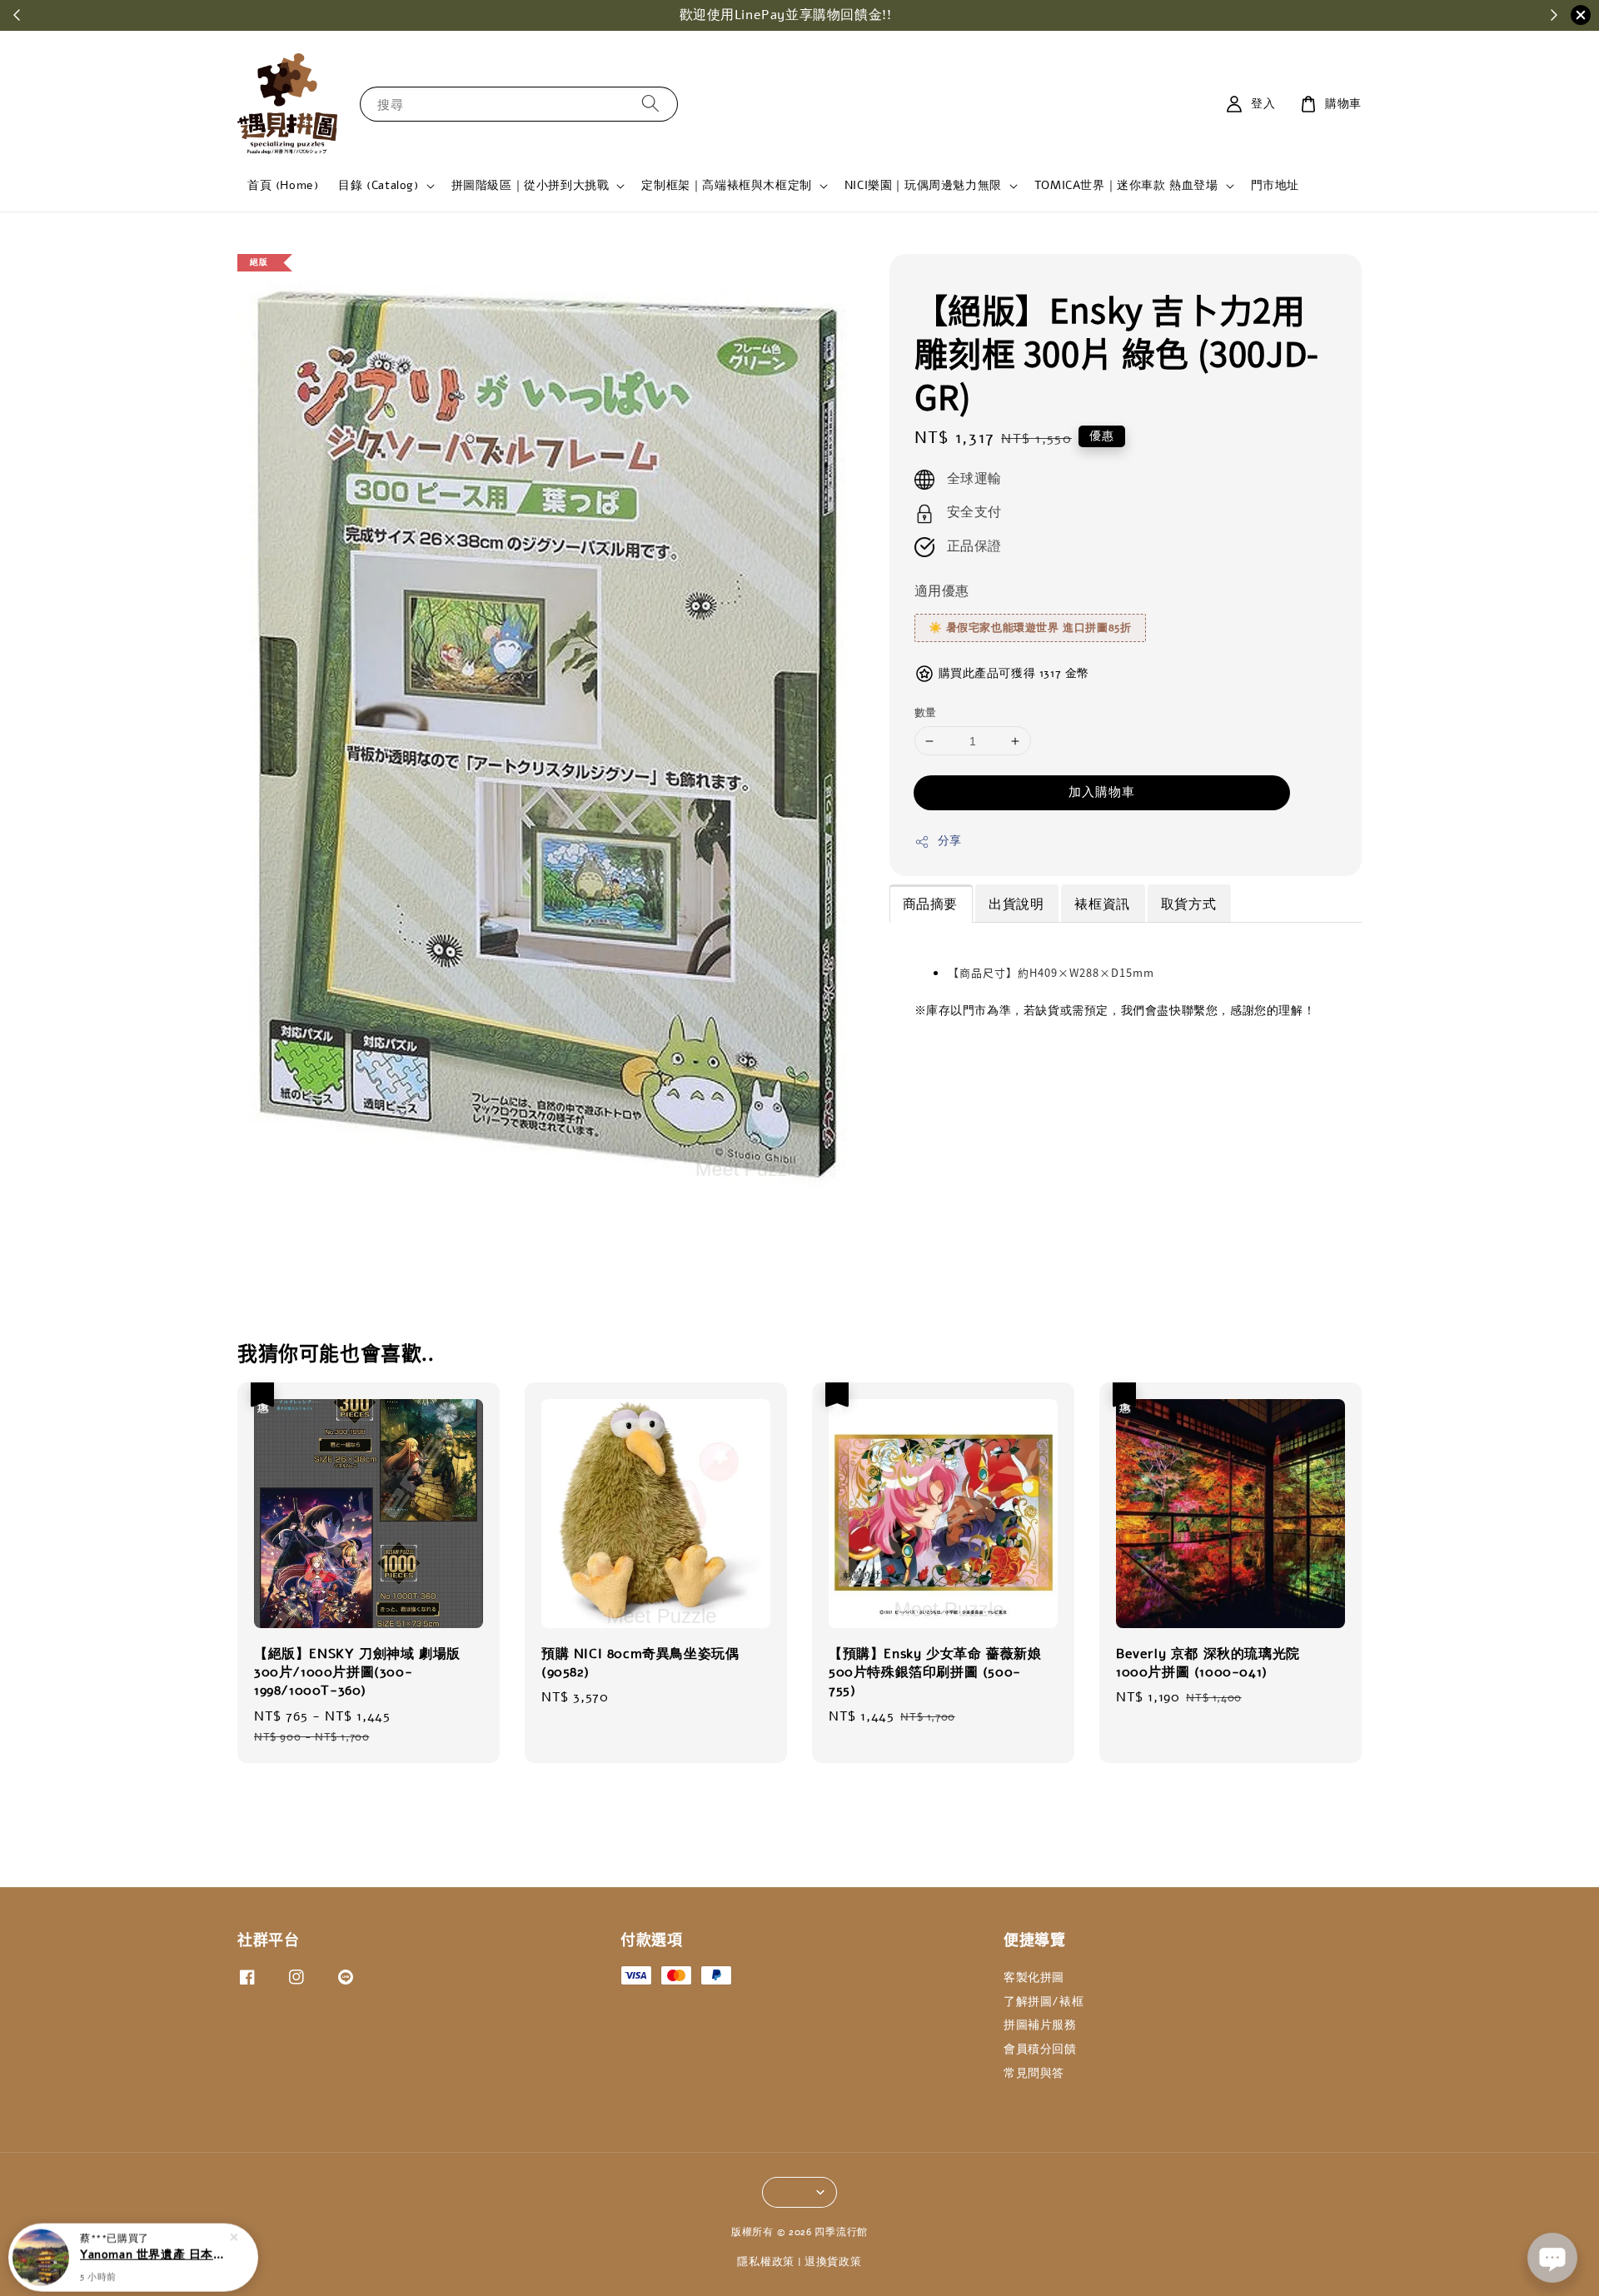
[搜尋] (650, 104)
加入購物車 (1102, 793)
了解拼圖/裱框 (1044, 2002)
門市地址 (1275, 185)
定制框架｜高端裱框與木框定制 (726, 186)
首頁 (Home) (283, 185)
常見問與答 (1034, 2073)
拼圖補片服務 (1040, 2025)
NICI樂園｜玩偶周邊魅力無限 (923, 186)
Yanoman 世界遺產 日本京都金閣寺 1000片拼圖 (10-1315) (153, 2250)
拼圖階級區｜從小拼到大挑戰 (531, 186)
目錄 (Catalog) (378, 186)
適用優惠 (942, 592)
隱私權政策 (766, 2262)
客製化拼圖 (1034, 1978)
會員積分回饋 (1040, 2049)
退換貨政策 (833, 2262)
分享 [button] (950, 842)
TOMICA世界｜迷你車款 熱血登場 (1126, 186)
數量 (926, 713)
